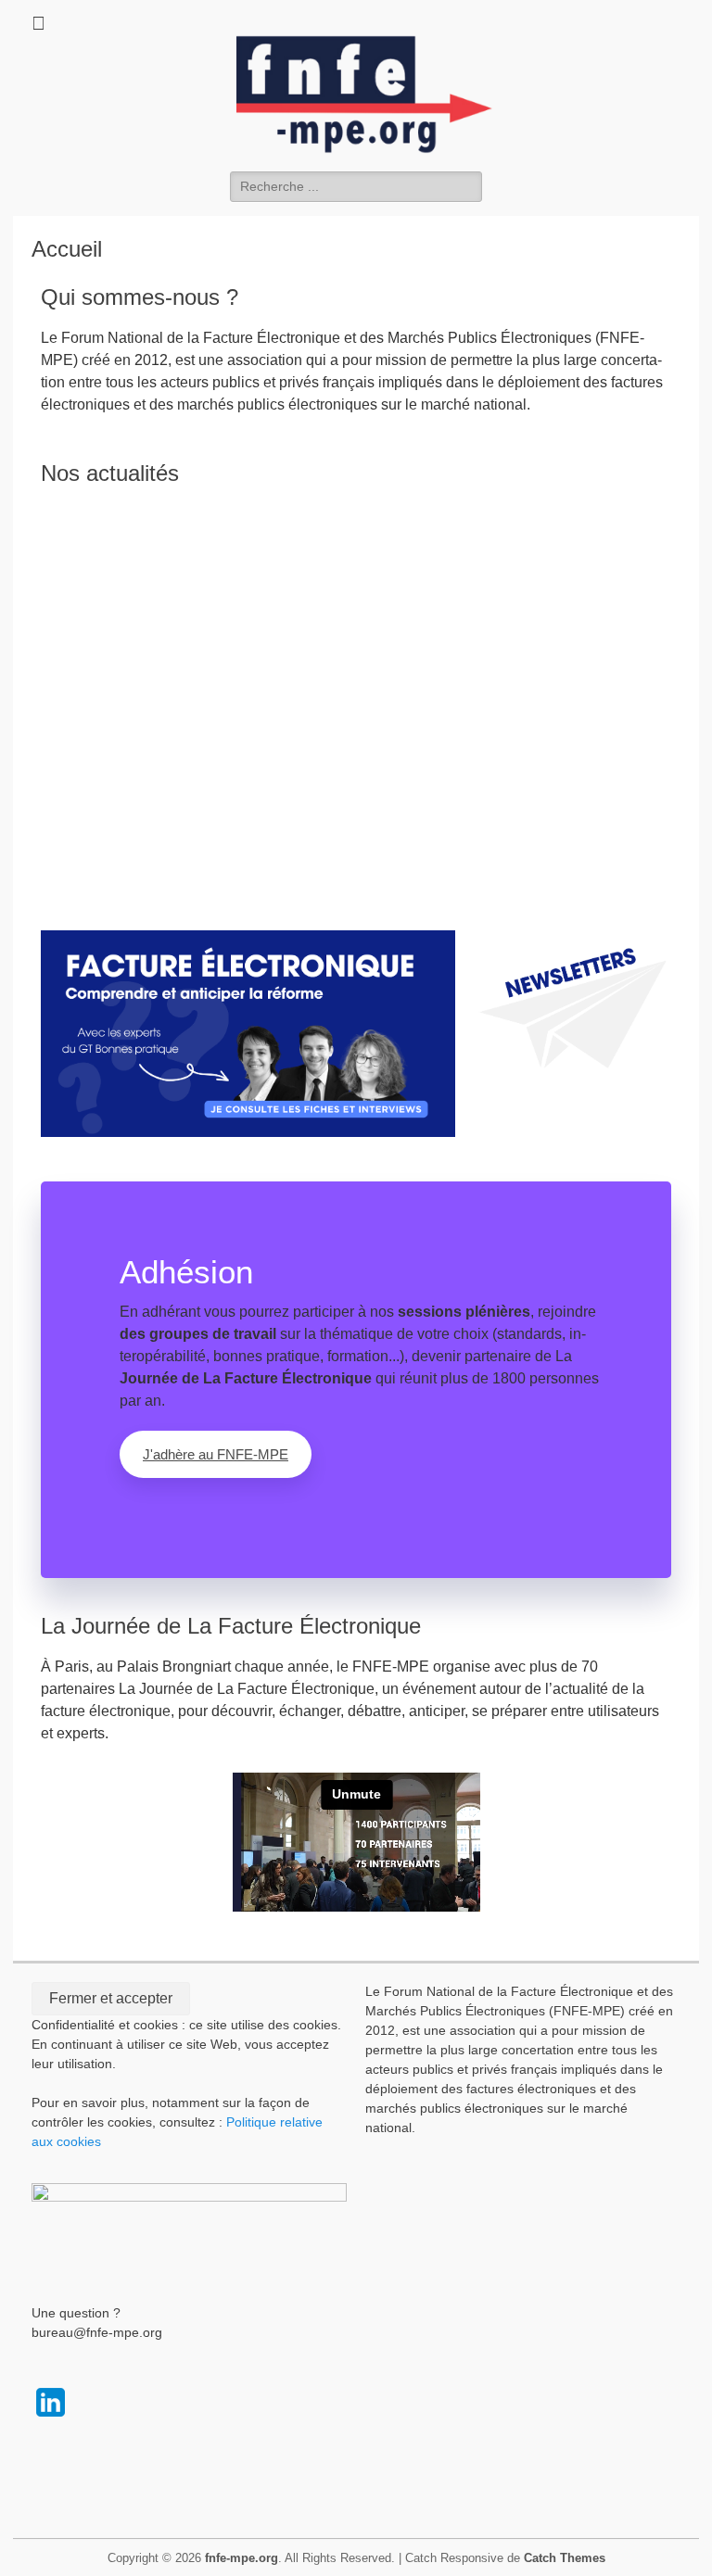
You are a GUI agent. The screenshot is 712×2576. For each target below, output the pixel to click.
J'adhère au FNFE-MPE (216, 1454)
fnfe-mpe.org (242, 2558)
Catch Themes (565, 2558)
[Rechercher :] (356, 186)
